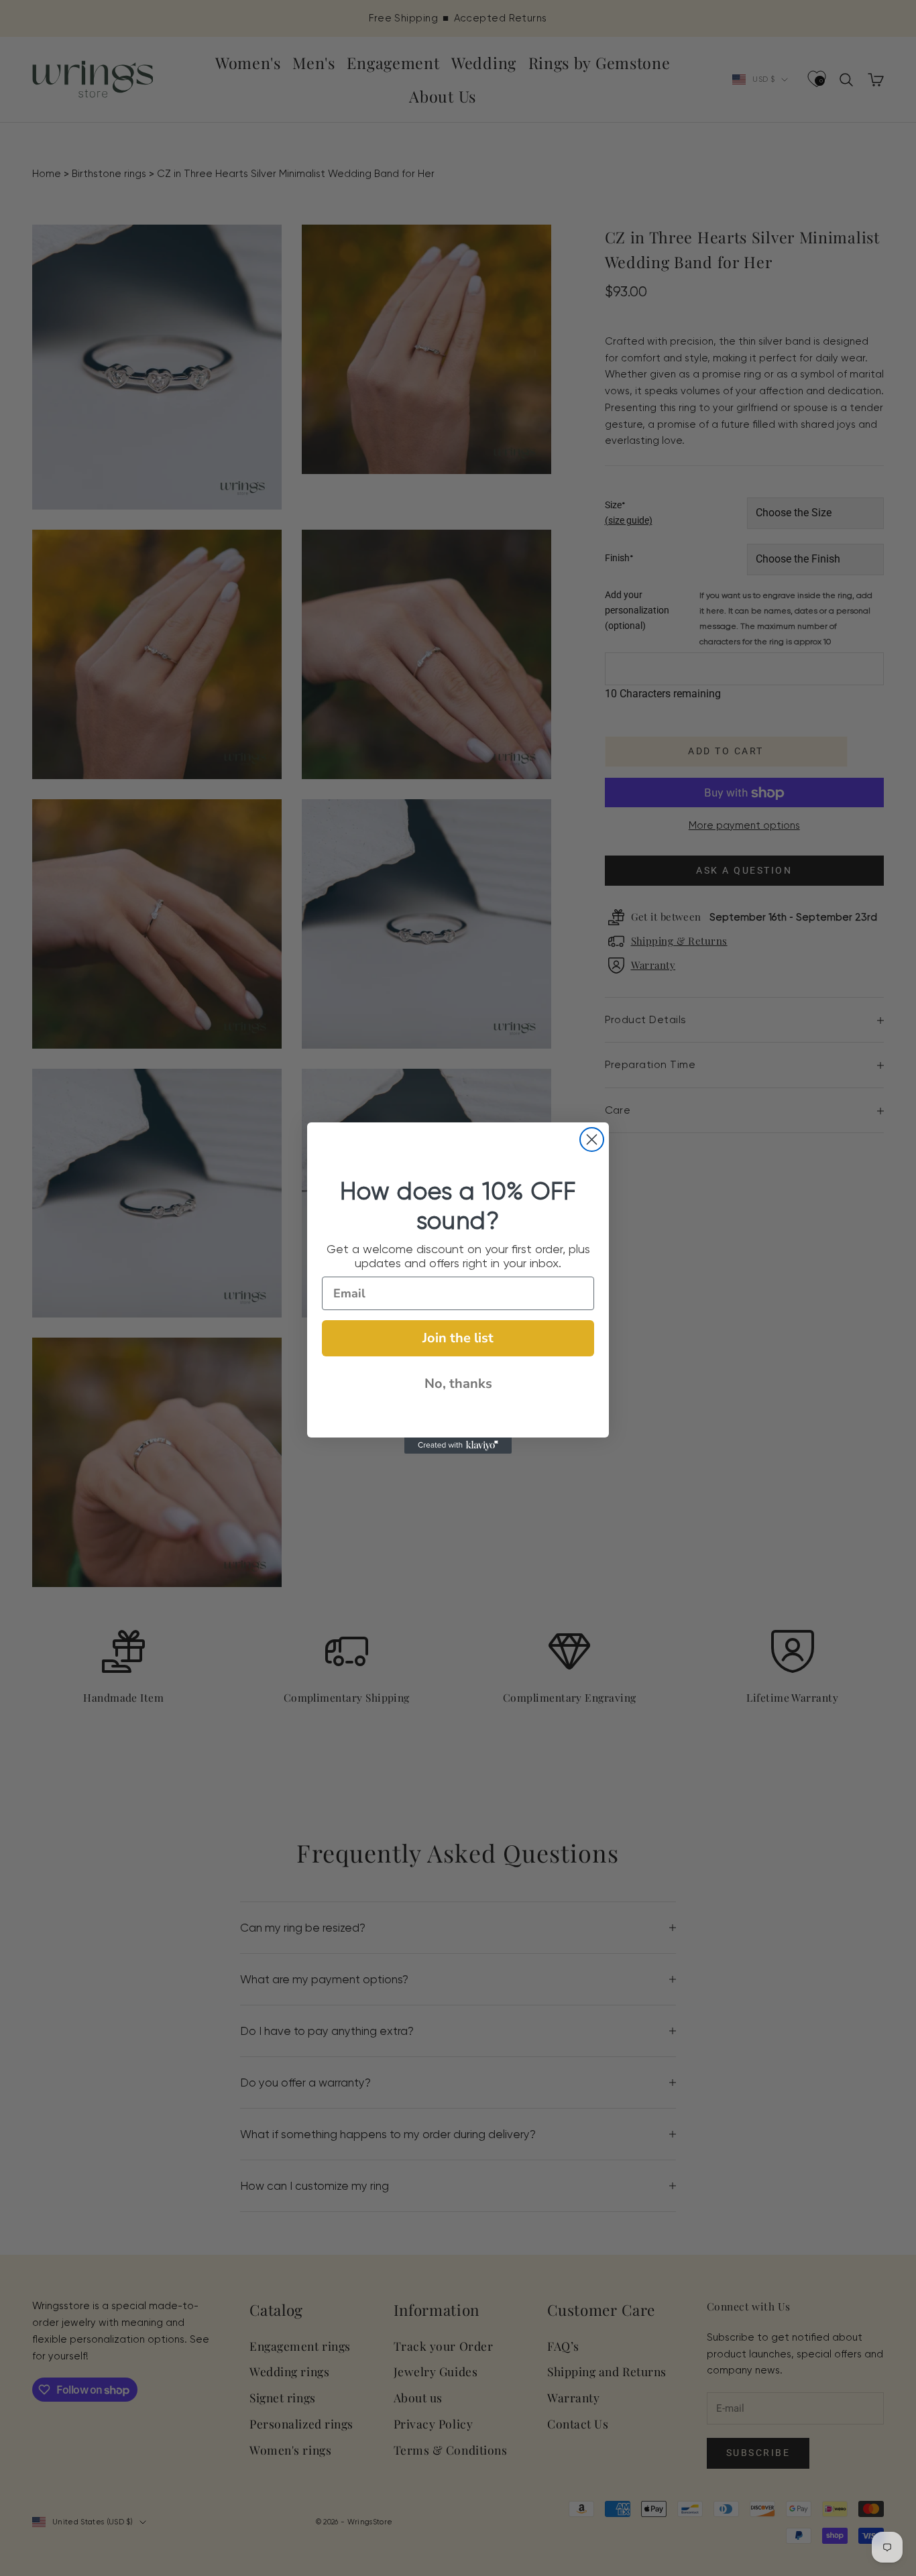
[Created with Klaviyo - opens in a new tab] (458, 1446)
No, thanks (458, 1384)
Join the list (458, 1338)
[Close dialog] (592, 1139)
